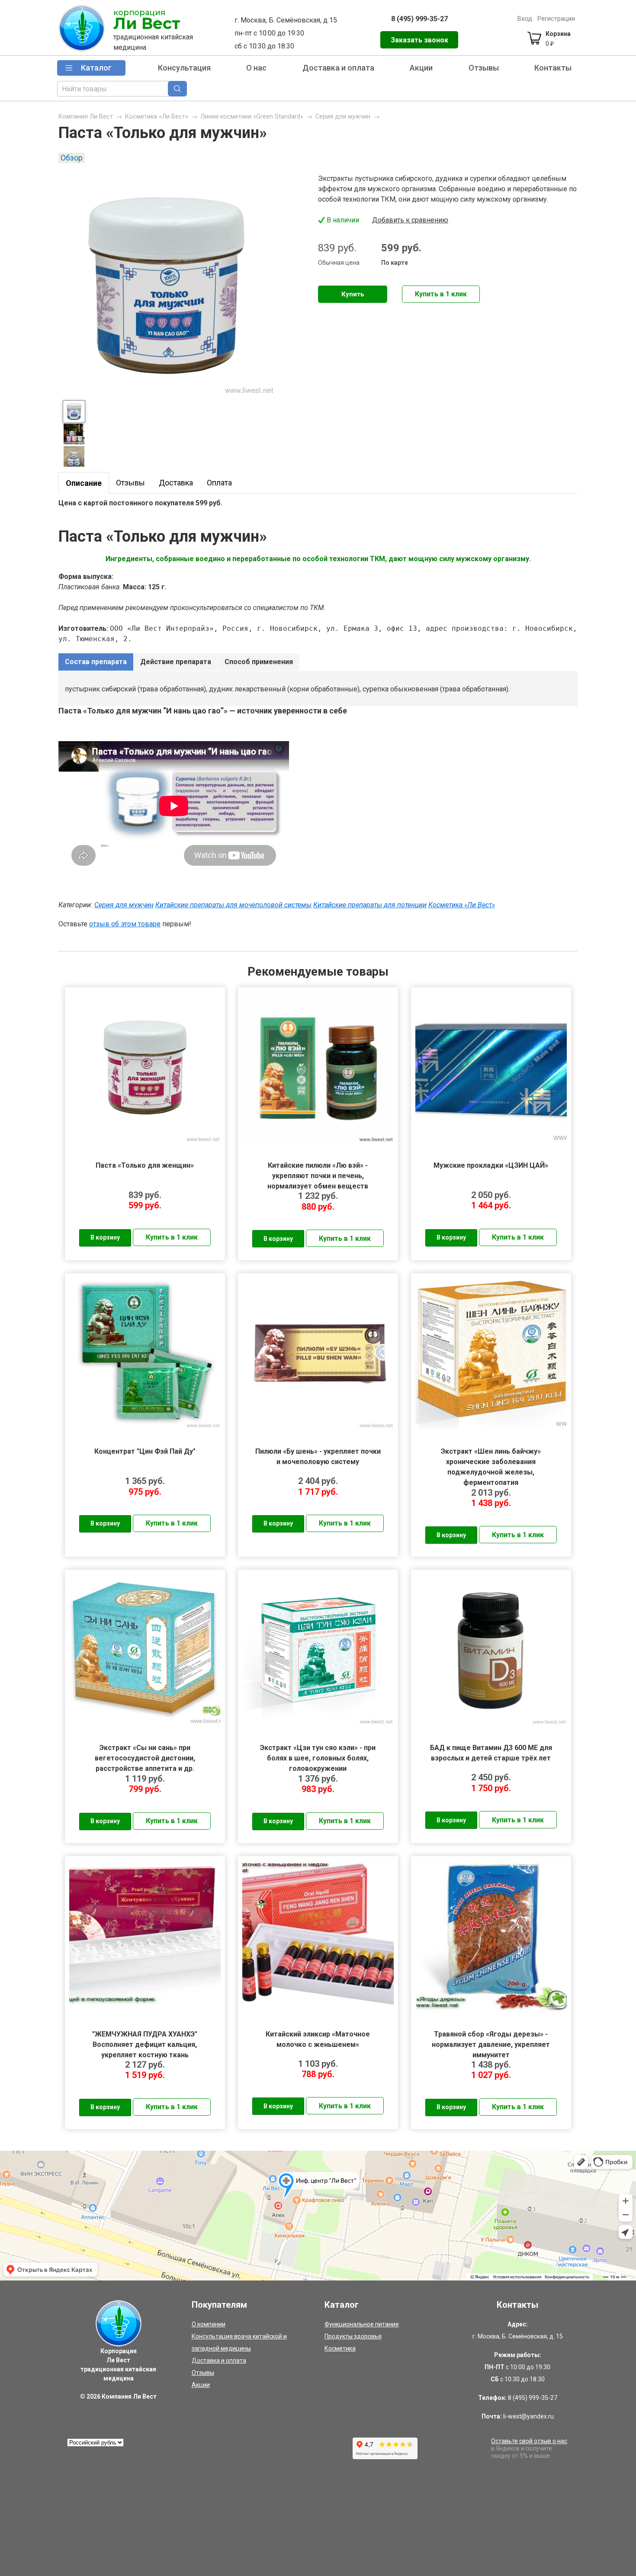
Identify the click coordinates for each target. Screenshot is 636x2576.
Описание (84, 483)
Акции (421, 68)
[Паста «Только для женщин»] (145, 1067)
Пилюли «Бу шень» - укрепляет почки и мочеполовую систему (318, 1457)
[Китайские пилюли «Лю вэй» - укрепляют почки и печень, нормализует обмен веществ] (318, 1067)
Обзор (72, 158)
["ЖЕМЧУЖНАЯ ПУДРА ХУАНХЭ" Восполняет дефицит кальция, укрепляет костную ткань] (145, 1936)
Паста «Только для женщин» (145, 1165)
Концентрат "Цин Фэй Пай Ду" (145, 1451)
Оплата (219, 483)
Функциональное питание (362, 2324)
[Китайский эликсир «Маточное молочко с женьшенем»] (318, 1936)
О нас (256, 68)
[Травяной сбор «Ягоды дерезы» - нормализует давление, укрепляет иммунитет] (491, 1936)
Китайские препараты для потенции (370, 905)
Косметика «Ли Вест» (157, 117)
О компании (209, 2324)
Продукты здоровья (353, 2336)
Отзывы (484, 68)
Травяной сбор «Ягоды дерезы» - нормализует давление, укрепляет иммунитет (491, 2044)
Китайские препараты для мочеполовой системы (233, 905)
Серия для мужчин (343, 117)
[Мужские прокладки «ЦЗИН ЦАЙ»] (491, 1067)
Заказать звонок (419, 40)
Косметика (340, 2348)
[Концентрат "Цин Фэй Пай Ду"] (145, 1353)
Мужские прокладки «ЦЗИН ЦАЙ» (491, 1165)
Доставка (176, 483)
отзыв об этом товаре (125, 924)
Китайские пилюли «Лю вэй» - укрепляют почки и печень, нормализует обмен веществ (318, 1176)
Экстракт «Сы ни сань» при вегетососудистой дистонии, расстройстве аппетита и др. (145, 1758)
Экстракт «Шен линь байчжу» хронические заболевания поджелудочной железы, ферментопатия (491, 1462)
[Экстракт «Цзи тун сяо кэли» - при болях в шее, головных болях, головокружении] (318, 1650)
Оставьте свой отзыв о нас (529, 2441)
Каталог (96, 68)
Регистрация (556, 19)
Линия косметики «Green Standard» (252, 117)
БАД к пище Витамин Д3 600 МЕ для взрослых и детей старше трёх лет (491, 1753)
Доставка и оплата (338, 68)
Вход (525, 19)
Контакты (553, 68)
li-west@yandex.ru (528, 2416)
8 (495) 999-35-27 (419, 19)
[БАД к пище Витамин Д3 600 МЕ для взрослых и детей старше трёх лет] (491, 1650)
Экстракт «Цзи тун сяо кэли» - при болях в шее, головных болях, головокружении (318, 1758)
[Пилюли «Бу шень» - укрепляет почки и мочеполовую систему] (318, 1353)
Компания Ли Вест (86, 117)
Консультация (184, 68)
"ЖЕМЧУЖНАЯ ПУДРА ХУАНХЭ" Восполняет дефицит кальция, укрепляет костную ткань (145, 2044)
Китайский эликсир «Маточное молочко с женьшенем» (318, 2039)
